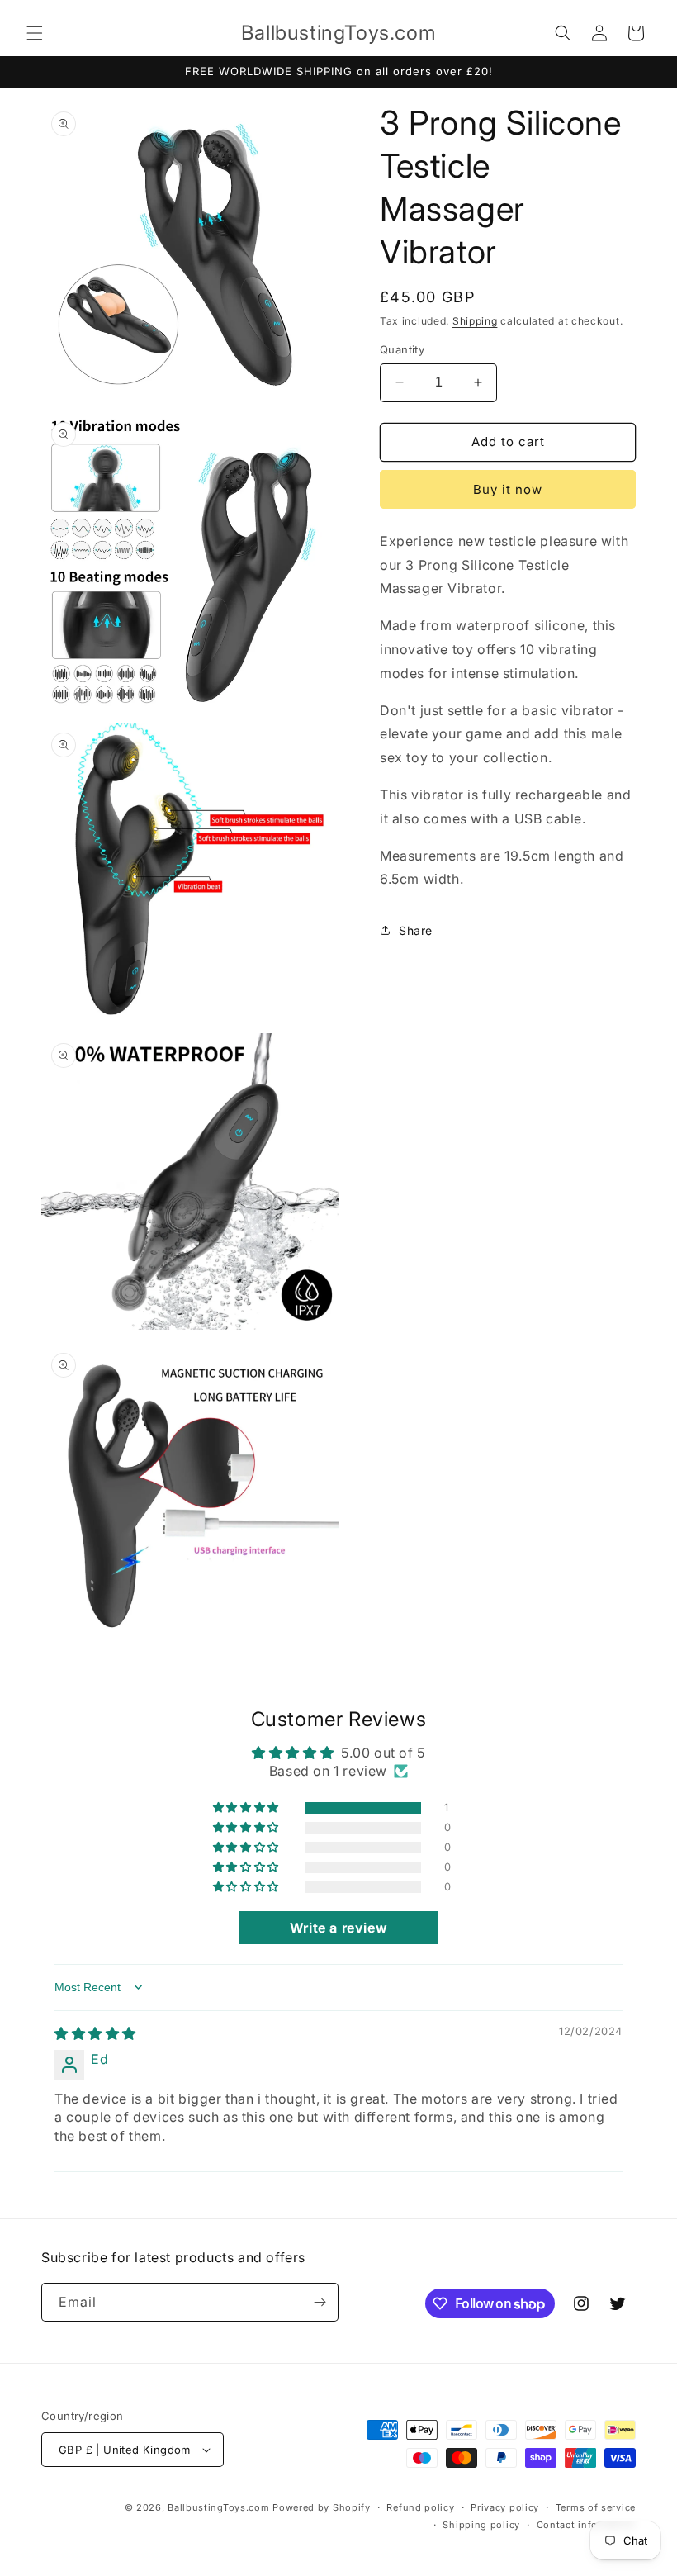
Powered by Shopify (322, 2507)
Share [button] (416, 930)
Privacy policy (505, 2507)
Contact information (586, 2525)
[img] (95, 2033)
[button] (35, 33)
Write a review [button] (338, 1928)
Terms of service (596, 2507)
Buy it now (508, 489)
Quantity (402, 349)
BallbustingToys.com (218, 2507)
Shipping (475, 321)
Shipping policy (481, 2525)
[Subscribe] (320, 2302)
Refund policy (420, 2507)
